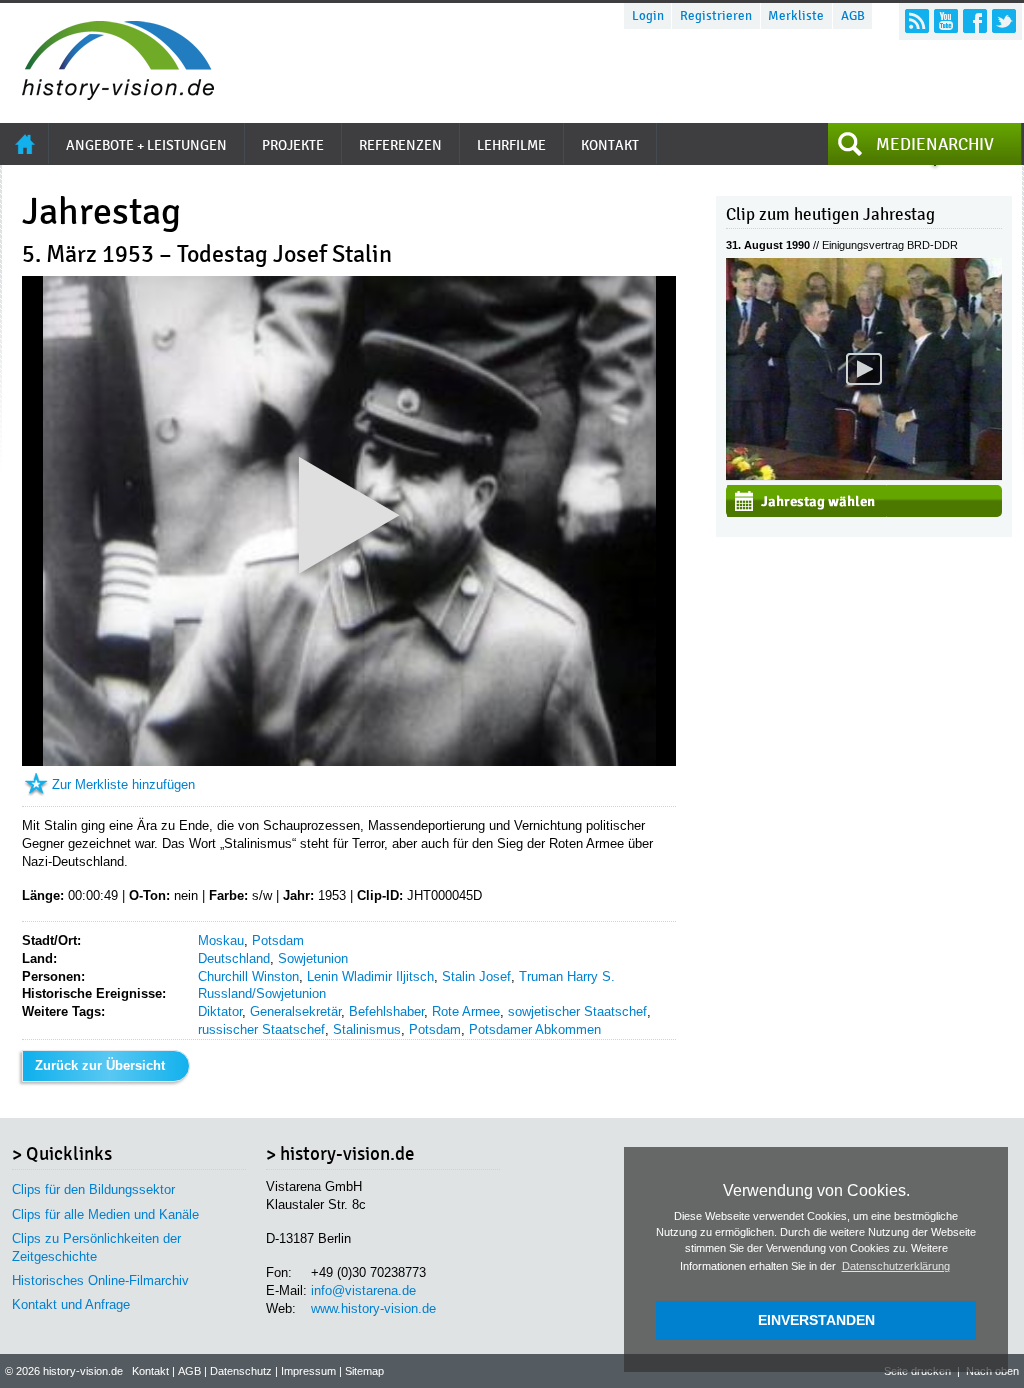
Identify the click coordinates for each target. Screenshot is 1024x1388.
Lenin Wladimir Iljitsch (370, 976)
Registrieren (716, 16)
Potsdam (278, 940)
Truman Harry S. (567, 976)
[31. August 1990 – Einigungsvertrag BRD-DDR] (864, 475)
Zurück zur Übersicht (100, 1065)
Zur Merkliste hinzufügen (123, 784)
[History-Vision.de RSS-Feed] (917, 21)
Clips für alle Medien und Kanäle (105, 1214)
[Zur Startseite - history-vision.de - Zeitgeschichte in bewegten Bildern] (108, 94)
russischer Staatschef (261, 1029)
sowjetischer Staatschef (577, 1011)
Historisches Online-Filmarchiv (100, 1280)
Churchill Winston (248, 976)
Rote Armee (466, 1011)
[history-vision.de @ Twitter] (1004, 21)
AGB (853, 16)
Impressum (308, 1371)
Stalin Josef (476, 976)
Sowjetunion (313, 958)
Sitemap (364, 1371)
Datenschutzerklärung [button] (896, 1266)
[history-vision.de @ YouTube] (946, 21)
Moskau (221, 940)
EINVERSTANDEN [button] (816, 1320)
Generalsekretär (295, 1011)
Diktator (220, 1011)
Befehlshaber (386, 1011)
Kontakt (150, 1371)
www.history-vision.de (373, 1308)
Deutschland (234, 958)
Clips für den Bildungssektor (93, 1189)
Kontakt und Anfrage (71, 1304)
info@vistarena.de (363, 1290)
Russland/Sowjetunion (262, 993)
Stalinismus (367, 1029)
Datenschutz (241, 1371)
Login (648, 16)
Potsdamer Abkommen (535, 1029)
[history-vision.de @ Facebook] (975, 21)
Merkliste (796, 16)
